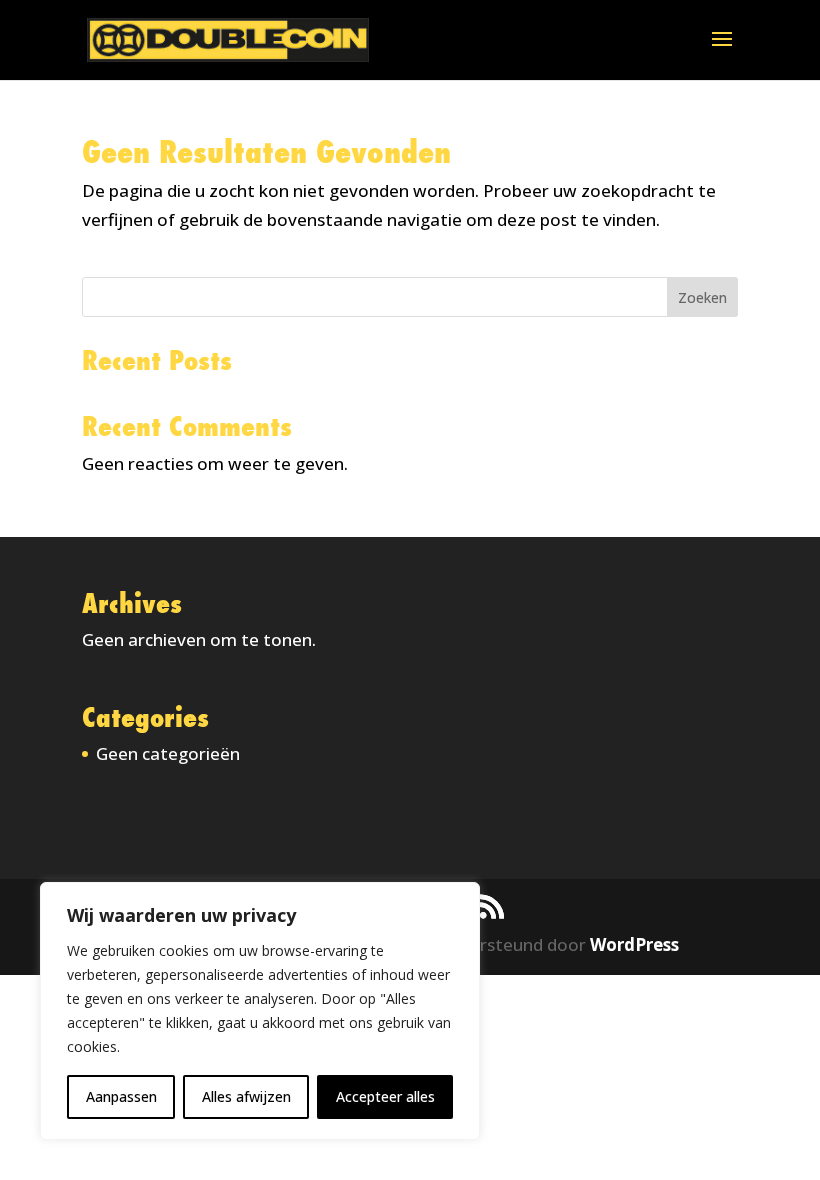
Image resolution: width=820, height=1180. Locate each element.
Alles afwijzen (246, 1096)
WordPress (634, 944)
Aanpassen (121, 1096)
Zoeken (702, 297)
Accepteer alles (385, 1096)
